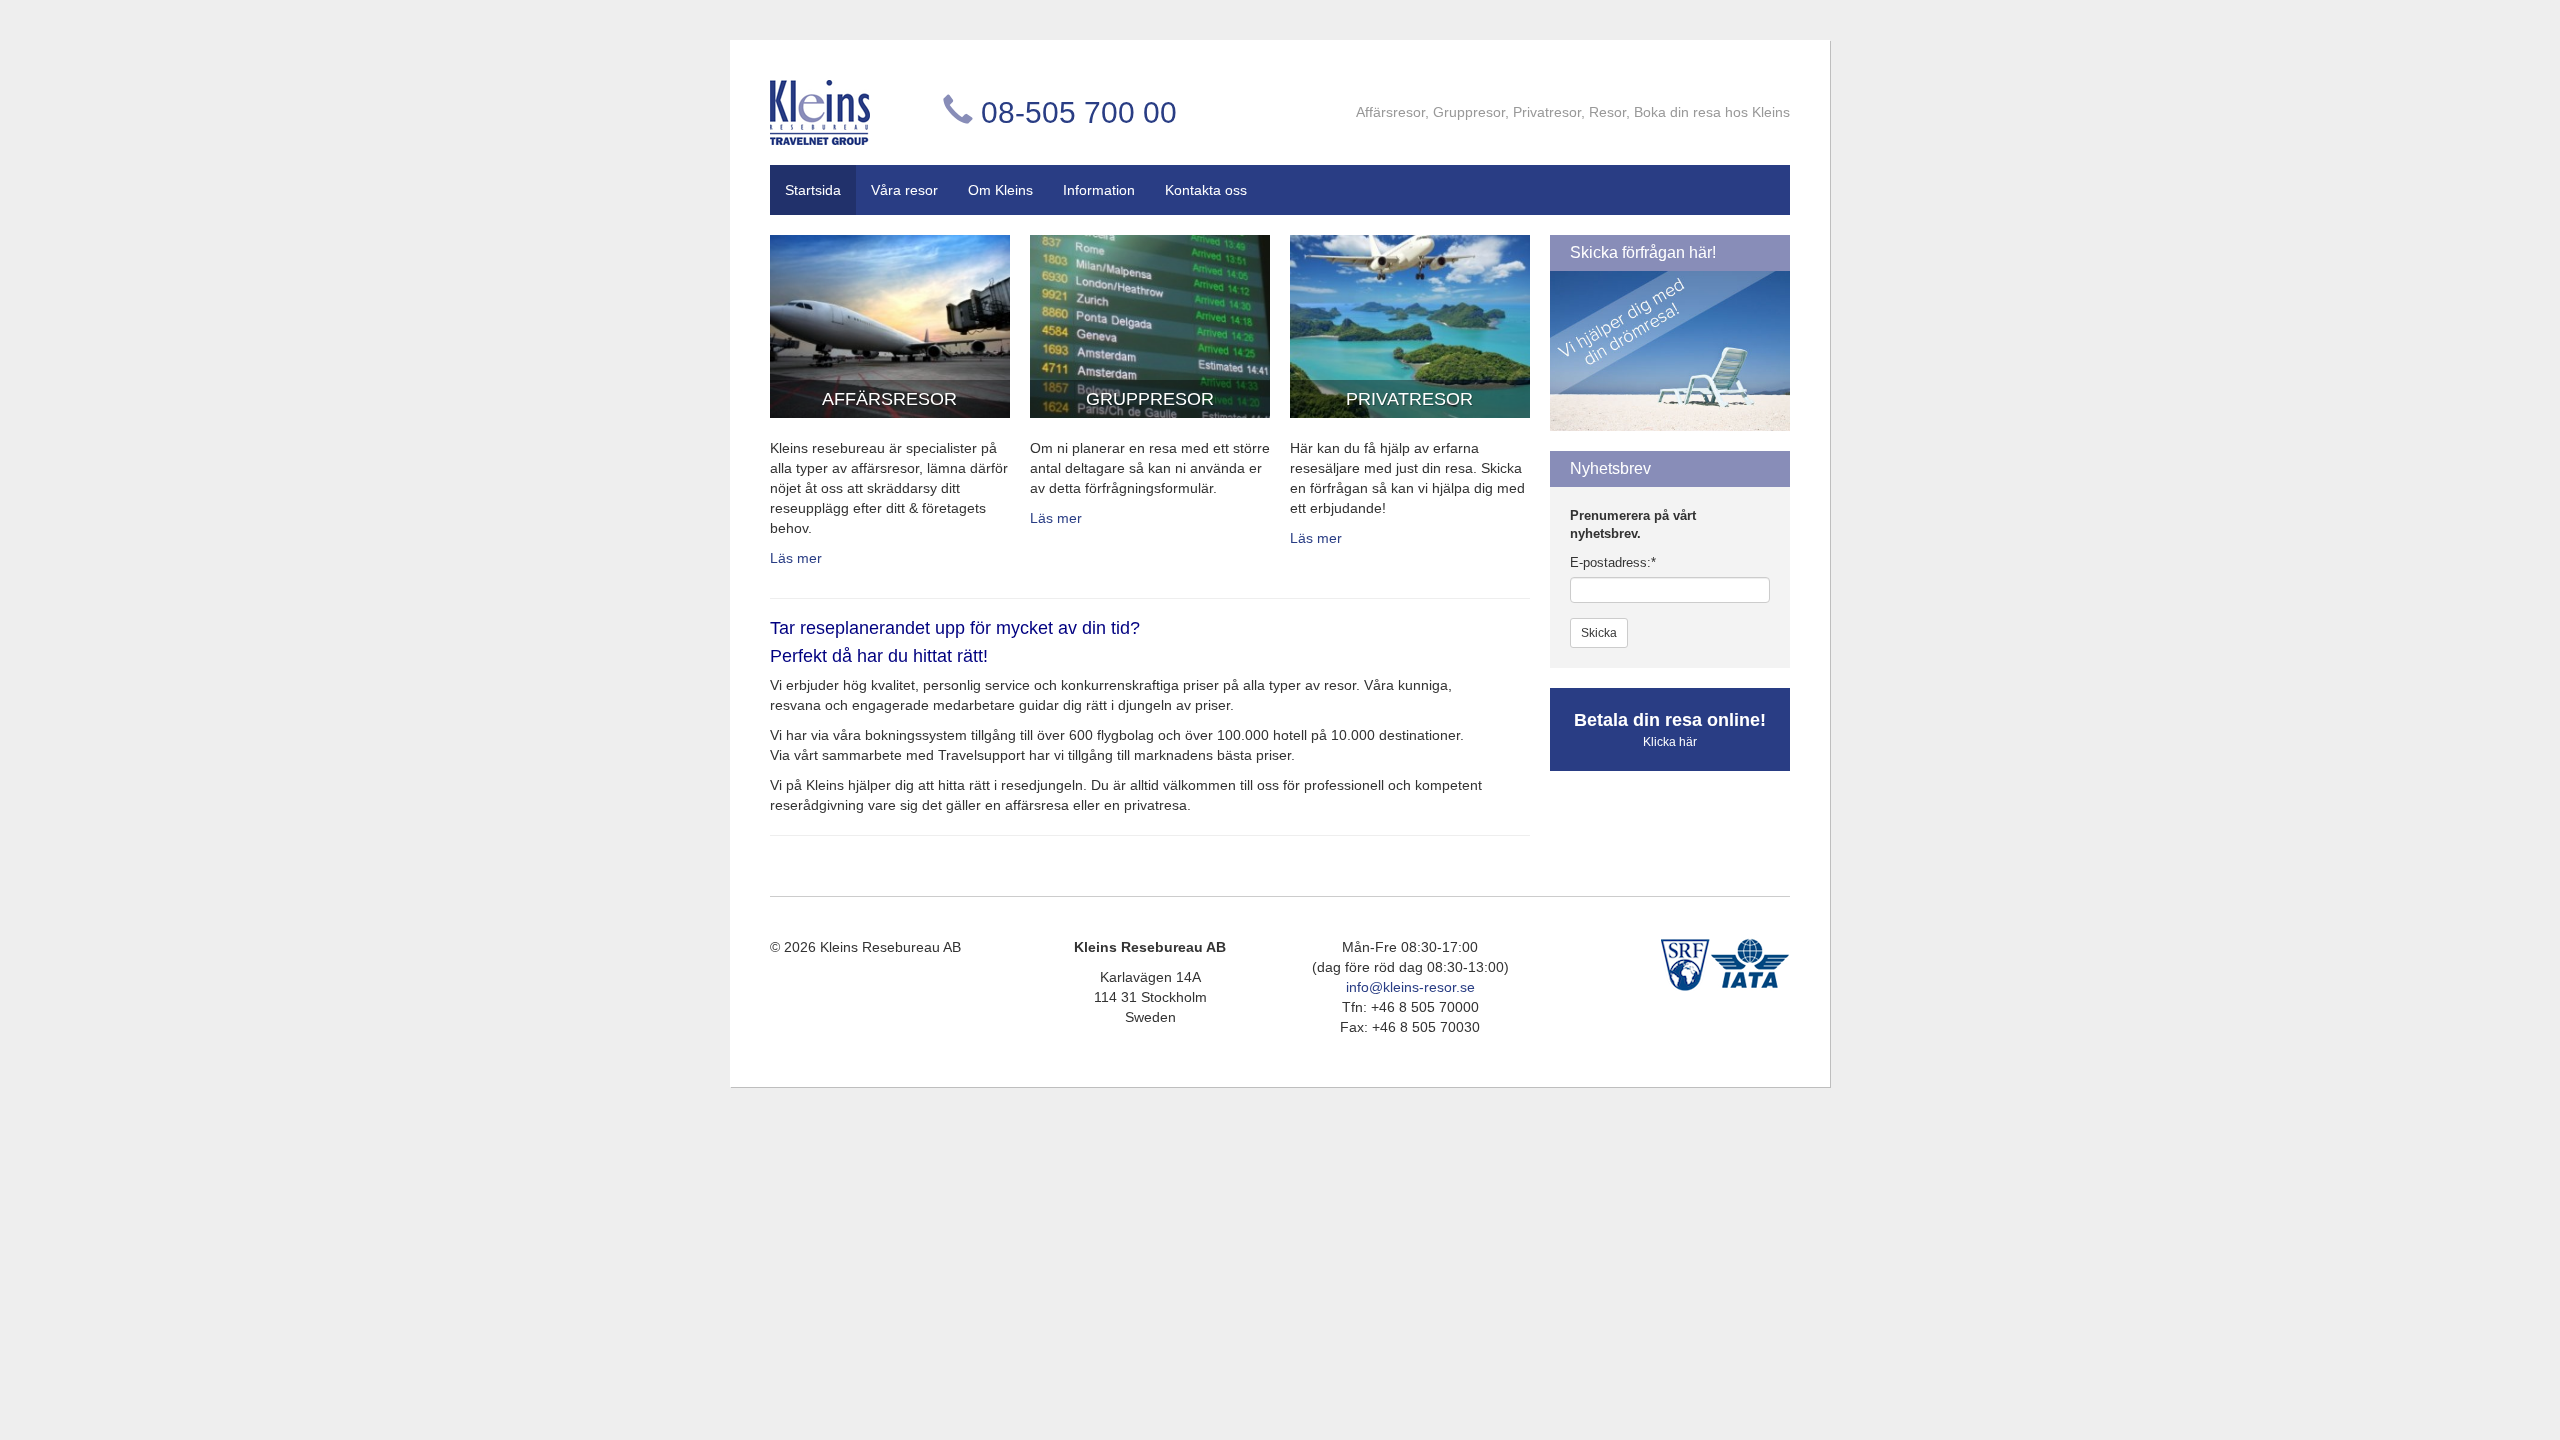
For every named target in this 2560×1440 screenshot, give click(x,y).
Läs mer (796, 558)
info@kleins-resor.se (1410, 987)
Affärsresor (889, 399)
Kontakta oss (1206, 190)
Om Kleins (1000, 190)
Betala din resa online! (1670, 729)
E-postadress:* (1613, 562)
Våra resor (904, 190)
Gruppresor (1150, 399)
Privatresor (1409, 399)
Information (1099, 190)
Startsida (813, 190)
